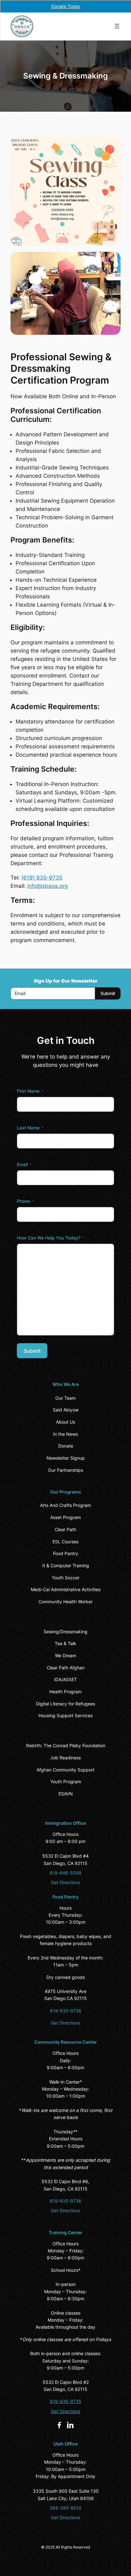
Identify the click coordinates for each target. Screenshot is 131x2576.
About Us (65, 1422)
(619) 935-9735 (42, 878)
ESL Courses (65, 1542)
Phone (25, 1201)
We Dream (66, 1655)
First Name (30, 1091)
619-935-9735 (66, 2401)
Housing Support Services (65, 1715)
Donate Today (66, 6)
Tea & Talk (65, 1643)
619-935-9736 (66, 2011)
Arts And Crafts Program (65, 1505)
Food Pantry (66, 1553)
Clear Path (65, 1529)
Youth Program (66, 1782)
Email (24, 1164)
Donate (66, 1446)
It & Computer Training (66, 1565)
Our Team (65, 1398)
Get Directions (65, 1882)
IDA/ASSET (65, 1679)
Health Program (65, 1692)
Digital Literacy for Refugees (65, 1704)
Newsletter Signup (66, 1458)
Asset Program (65, 1517)
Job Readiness (65, 1758)
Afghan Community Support (65, 1770)
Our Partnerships (65, 1470)
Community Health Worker (65, 1602)
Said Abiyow (66, 1410)
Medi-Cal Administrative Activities (66, 1589)
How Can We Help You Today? (51, 1238)
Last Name (30, 1128)
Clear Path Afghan (66, 1668)
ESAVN (66, 1794)
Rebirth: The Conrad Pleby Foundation (66, 1745)
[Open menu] (117, 26)
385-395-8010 (65, 2508)
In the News (65, 1434)
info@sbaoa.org (48, 886)
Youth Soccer (66, 1578)
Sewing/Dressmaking (65, 1632)
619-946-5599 (65, 1873)
